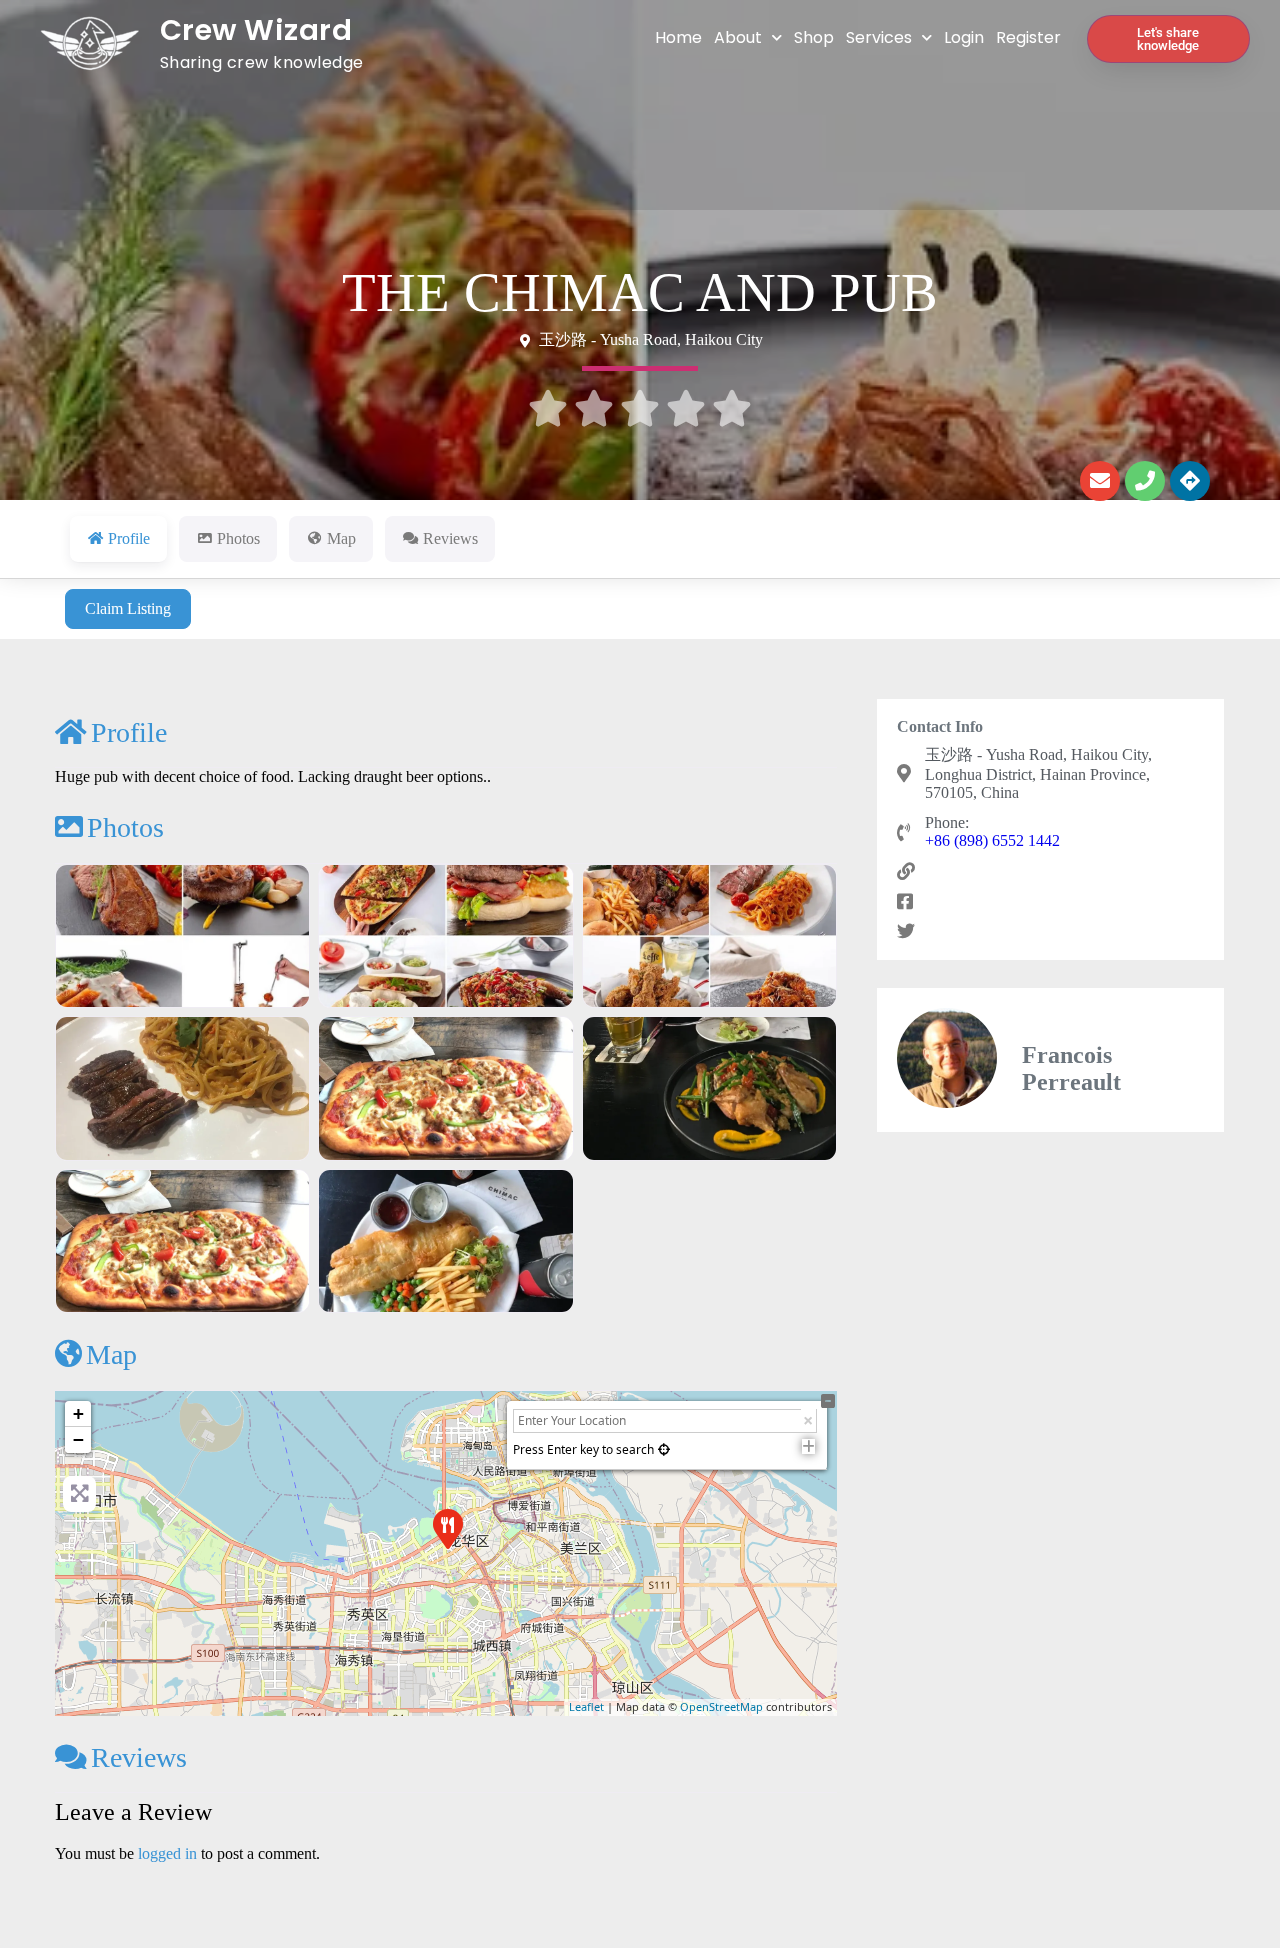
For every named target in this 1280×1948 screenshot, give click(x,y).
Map (111, 1354)
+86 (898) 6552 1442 (992, 840)
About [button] (738, 37)
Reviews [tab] (450, 538)
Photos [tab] (238, 538)
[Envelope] (1100, 481)
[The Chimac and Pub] (447, 1528)
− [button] (78, 1439)
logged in (167, 1853)
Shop (814, 37)
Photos (125, 827)
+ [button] (78, 1413)
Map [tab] (341, 538)
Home (678, 37)
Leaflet (586, 1706)
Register (1028, 37)
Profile (129, 732)
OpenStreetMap (721, 1706)
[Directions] (1190, 481)
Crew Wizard (256, 30)
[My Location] (664, 1449)
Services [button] (879, 37)
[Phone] (1145, 481)
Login (964, 37)
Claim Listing (128, 608)
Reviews (139, 1757)
